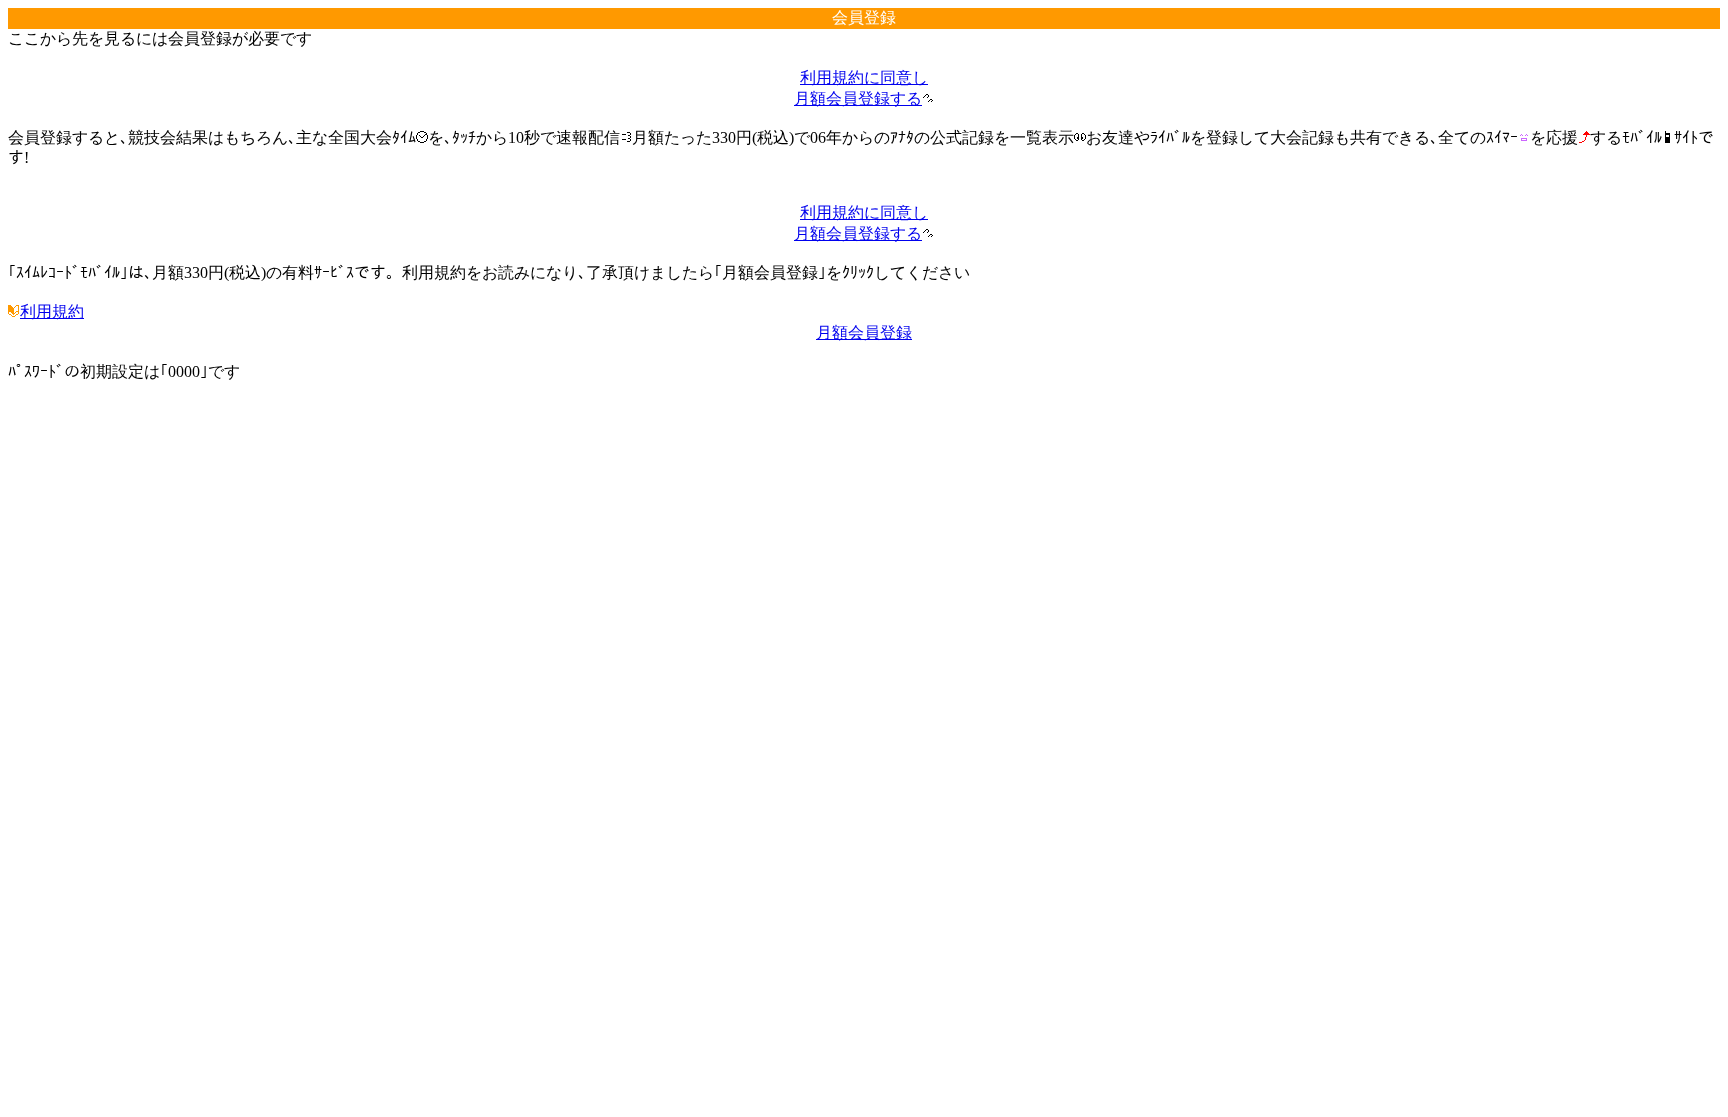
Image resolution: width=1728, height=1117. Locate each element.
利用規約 (52, 311)
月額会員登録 (864, 332)
